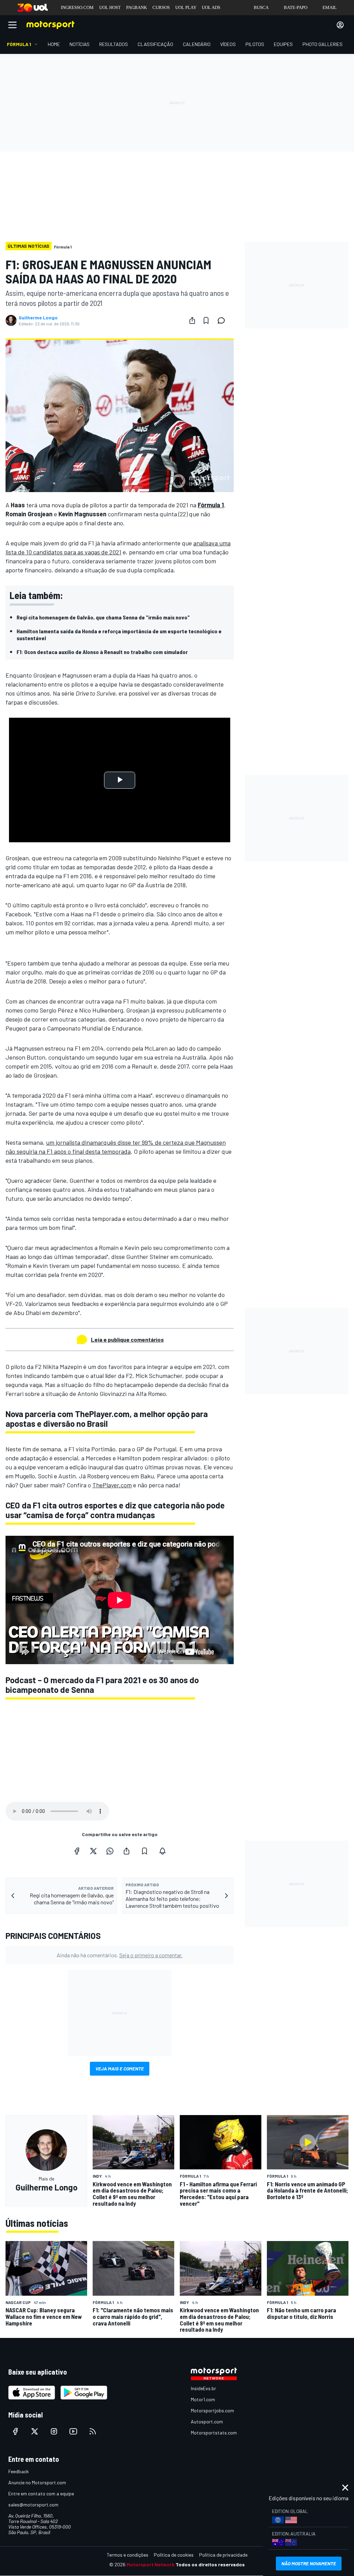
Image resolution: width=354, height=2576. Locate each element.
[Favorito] (206, 320)
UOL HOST (110, 7)
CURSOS (161, 7)
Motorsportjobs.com (212, 2410)
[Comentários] (223, 320)
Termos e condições (128, 2555)
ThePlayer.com (112, 1485)
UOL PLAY (186, 7)
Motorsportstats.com (214, 2433)
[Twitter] (93, 1851)
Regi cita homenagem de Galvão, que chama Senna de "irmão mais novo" (103, 617)
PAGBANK (137, 7)
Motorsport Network (151, 2564)
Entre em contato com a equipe (41, 2493)
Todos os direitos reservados (210, 2564)
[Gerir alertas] (162, 1851)
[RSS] (93, 2431)
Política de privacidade (223, 2555)
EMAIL (330, 7)
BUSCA (261, 7)
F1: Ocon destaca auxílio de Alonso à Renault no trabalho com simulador (102, 652)
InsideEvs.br (203, 2388)
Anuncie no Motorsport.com (37, 2482)
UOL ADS (211, 7)
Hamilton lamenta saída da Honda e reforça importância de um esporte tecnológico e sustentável (119, 634)
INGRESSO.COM (77, 7)
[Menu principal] (12, 25)
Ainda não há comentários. (120, 1955)
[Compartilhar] (192, 320)
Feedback (18, 2471)
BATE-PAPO (296, 7)
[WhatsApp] (110, 1851)
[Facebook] (77, 1851)
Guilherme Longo (38, 318)
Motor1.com (203, 2399)
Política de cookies (174, 2555)
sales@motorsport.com (33, 2505)
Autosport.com (207, 2421)
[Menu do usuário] (340, 25)
